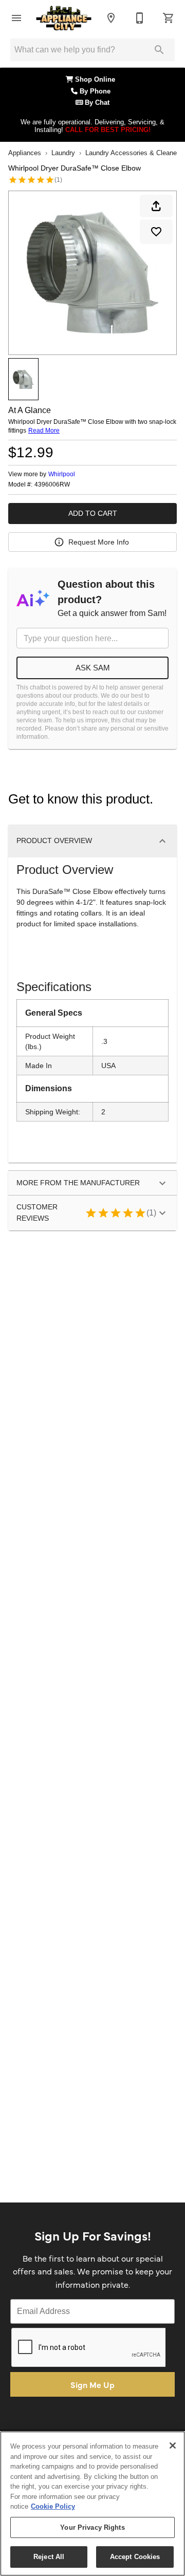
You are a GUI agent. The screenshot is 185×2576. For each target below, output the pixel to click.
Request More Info (99, 542)
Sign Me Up (92, 2384)
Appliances (25, 153)
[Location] (111, 18)
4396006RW (52, 485)
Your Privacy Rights (92, 2527)
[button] (16, 18)
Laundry (63, 153)
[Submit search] (159, 50)
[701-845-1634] (140, 18)
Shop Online (96, 80)
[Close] (173, 2446)
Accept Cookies (135, 2557)
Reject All (49, 2557)
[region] (92, 2504)
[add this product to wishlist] (156, 232)
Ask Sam (93, 668)
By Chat (96, 103)
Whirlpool (62, 474)
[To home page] (64, 18)
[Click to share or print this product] (156, 206)
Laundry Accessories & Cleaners (134, 153)
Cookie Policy (53, 2506)
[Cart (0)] (169, 18)
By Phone (96, 91)
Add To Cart (93, 513)
